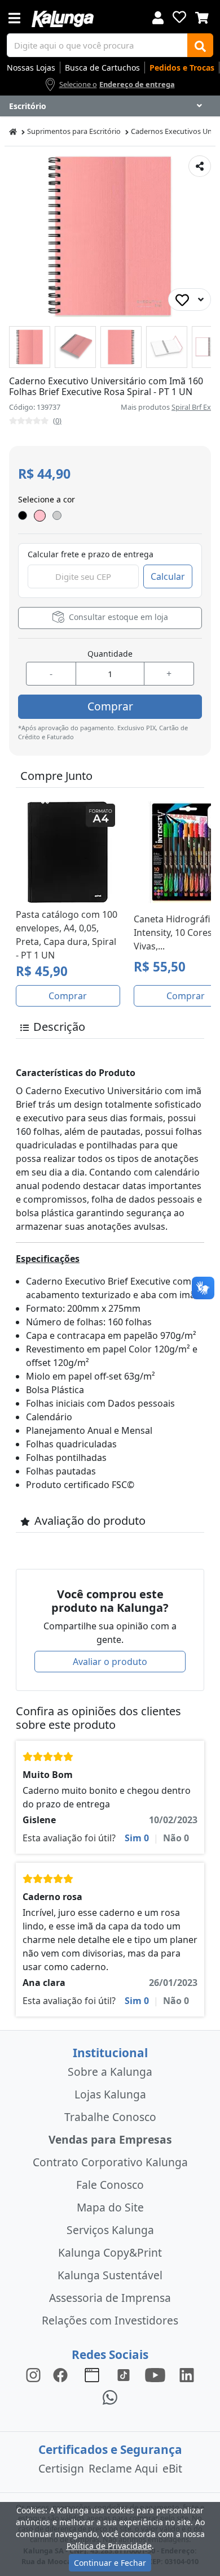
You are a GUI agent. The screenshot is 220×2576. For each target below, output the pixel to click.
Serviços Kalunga (110, 2230)
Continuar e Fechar (110, 2563)
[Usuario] (158, 17)
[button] (30, 347)
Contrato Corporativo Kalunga (110, 2162)
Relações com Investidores (110, 2320)
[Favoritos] (179, 17)
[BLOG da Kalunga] (187, 2375)
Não (176, 1838)
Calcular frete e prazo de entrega (91, 554)
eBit (172, 2468)
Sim (137, 1838)
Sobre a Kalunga (110, 2072)
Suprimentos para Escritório (74, 131)
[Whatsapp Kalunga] (110, 2397)
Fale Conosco (110, 2185)
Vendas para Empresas (110, 2139)
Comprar (110, 706)
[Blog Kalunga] (92, 2375)
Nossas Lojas (31, 68)
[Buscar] (200, 45)
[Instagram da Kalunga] (33, 2375)
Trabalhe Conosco (110, 2117)
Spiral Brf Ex (191, 407)
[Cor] (40, 516)
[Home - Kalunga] (13, 131)
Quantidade (110, 654)
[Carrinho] (202, 16)
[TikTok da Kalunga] (124, 2375)
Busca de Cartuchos (102, 68)
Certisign (61, 2468)
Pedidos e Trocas (182, 68)
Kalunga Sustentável (110, 2275)
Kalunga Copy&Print (110, 2252)
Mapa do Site (110, 2207)
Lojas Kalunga (110, 2094)
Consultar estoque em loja (117, 617)
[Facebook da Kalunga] (63, 2375)
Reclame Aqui (123, 2468)
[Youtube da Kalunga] (155, 2375)
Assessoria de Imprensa (110, 2298)
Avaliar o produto (110, 1662)
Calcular (168, 576)
